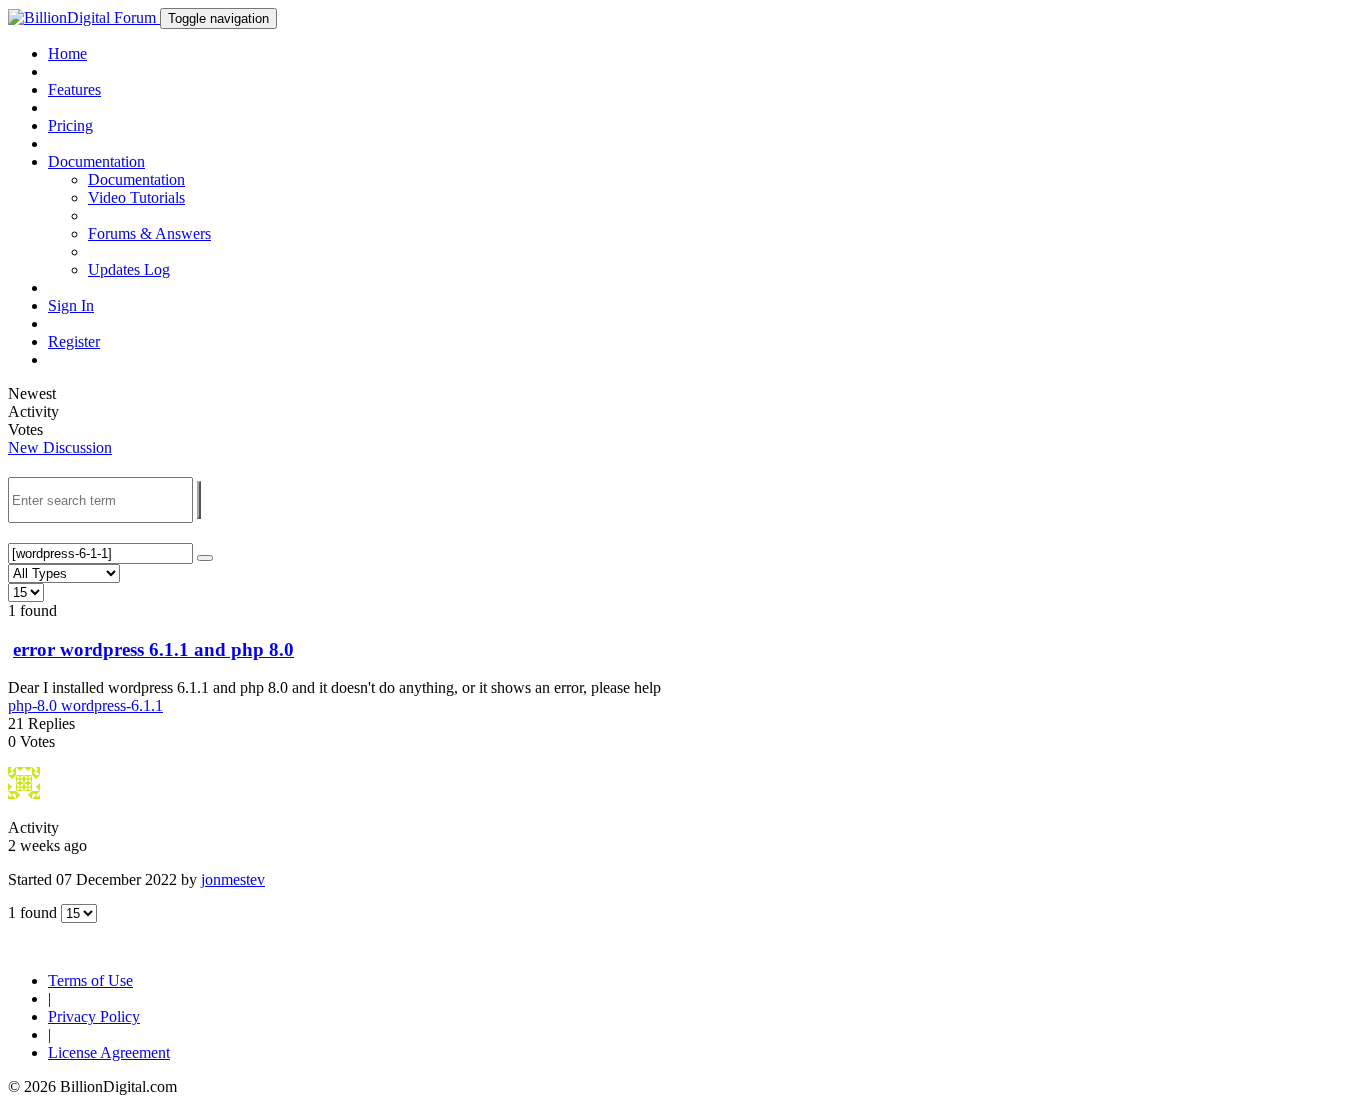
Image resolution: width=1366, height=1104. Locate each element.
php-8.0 (34, 705)
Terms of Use (90, 980)
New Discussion (60, 447)
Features (74, 89)
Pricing (70, 125)
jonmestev (233, 879)
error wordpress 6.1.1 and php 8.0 (153, 649)
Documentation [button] (96, 161)
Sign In (71, 305)
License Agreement (109, 1052)
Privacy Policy (94, 1016)
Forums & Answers (149, 233)
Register (74, 341)
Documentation (136, 179)
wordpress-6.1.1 (112, 705)
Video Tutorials (136, 197)
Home (67, 53)
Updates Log (129, 269)
